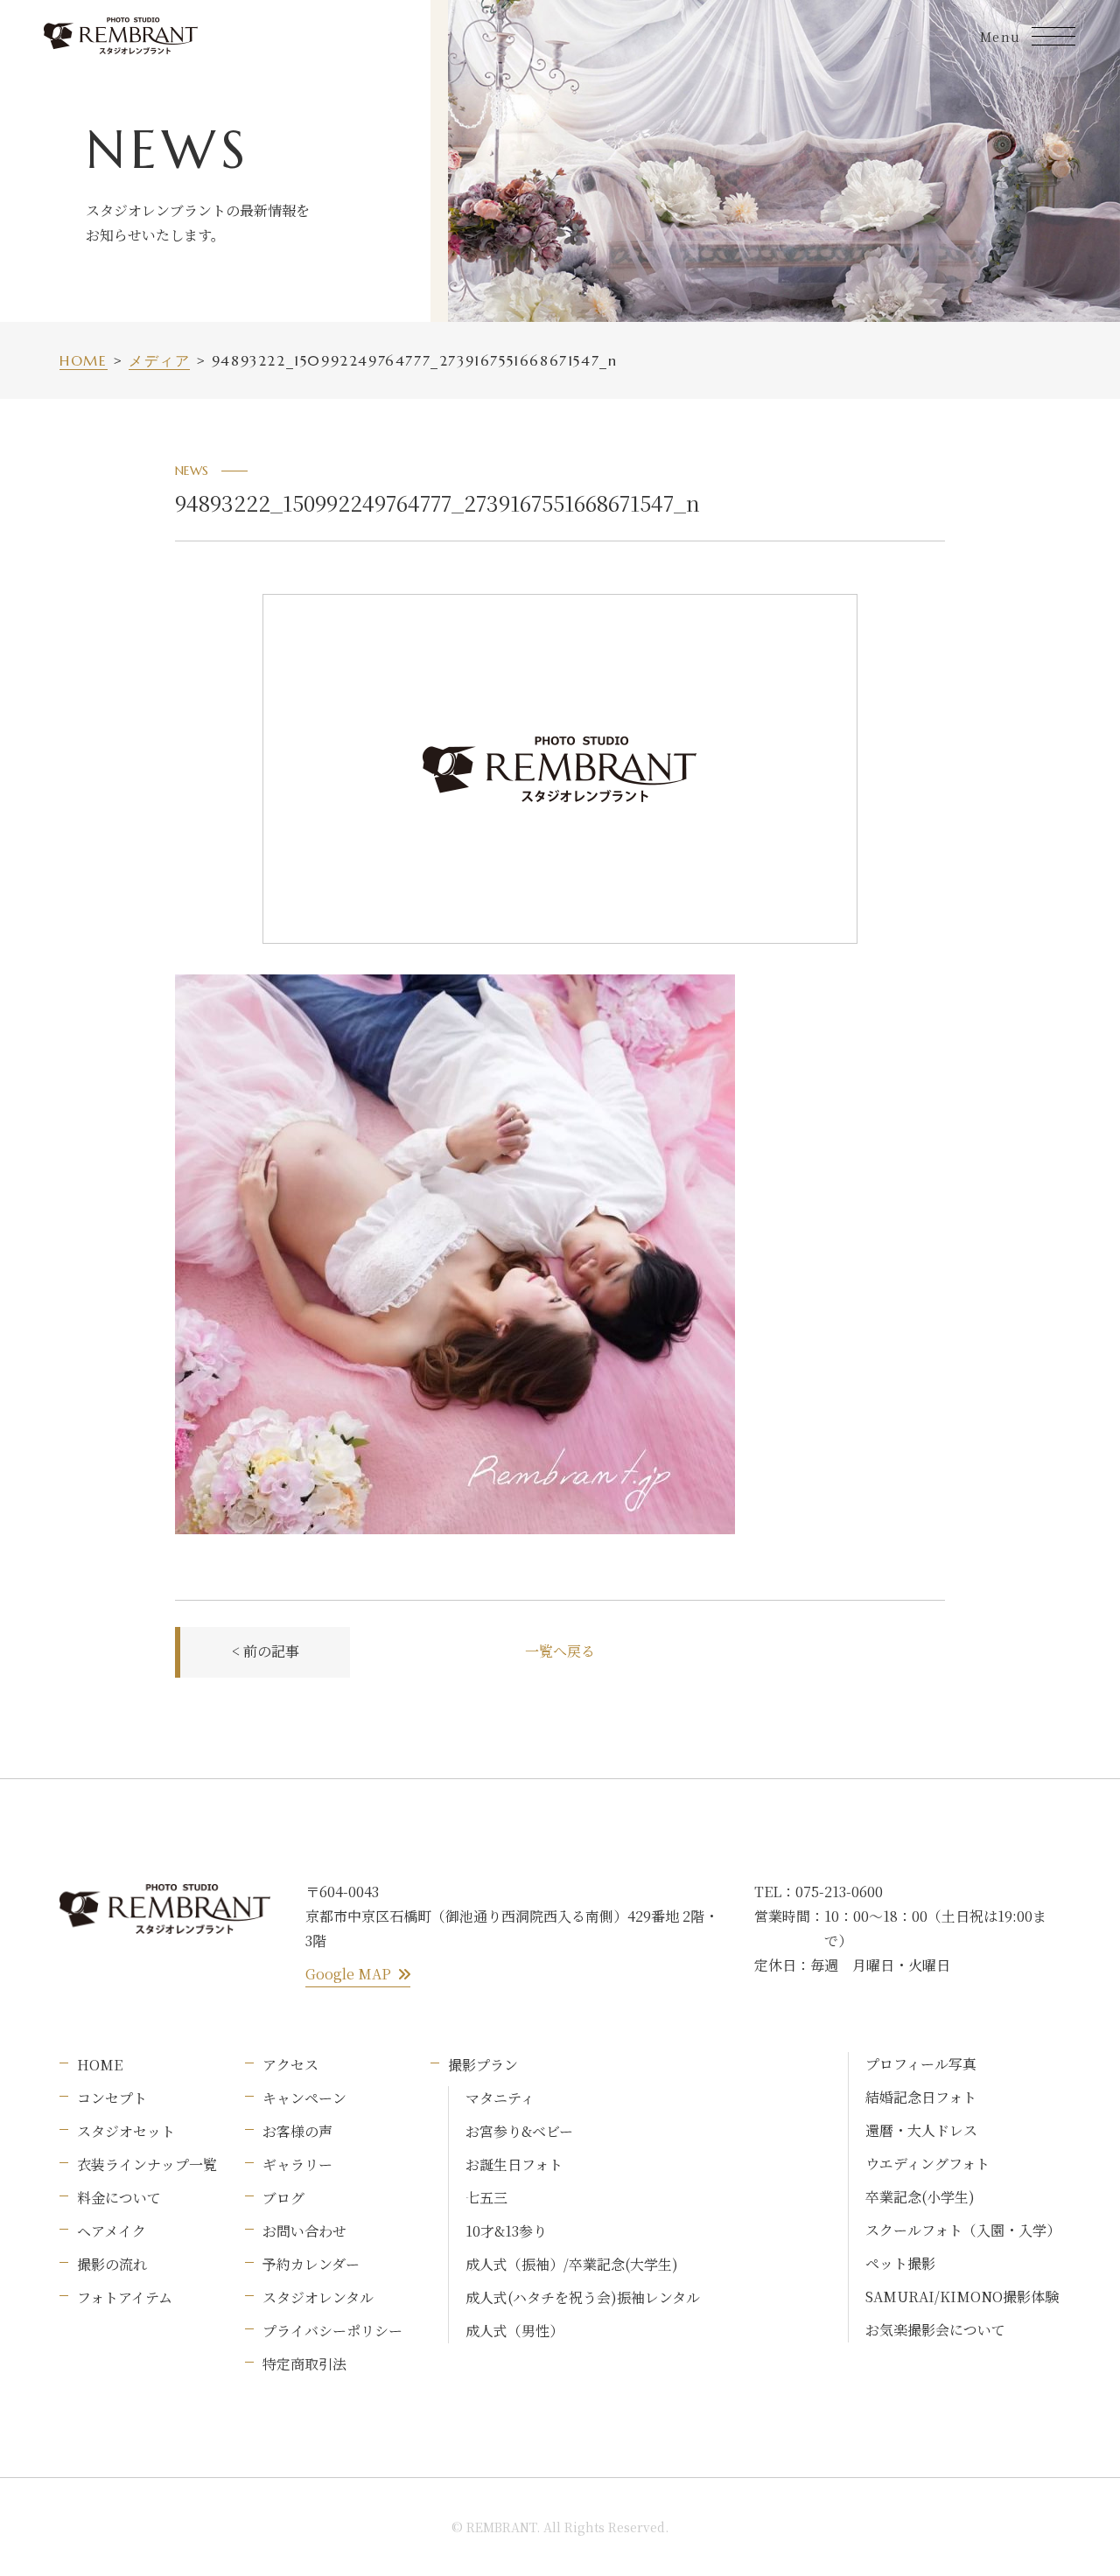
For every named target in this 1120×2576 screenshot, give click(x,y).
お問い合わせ (304, 2231)
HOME (100, 2065)
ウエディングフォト (927, 2164)
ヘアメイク (112, 2231)
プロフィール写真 (921, 2064)
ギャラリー (297, 2164)
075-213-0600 (839, 1892)
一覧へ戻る (560, 1651)
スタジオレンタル (318, 2297)
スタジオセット (126, 2131)
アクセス (290, 2065)
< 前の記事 (266, 1651)
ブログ (283, 2198)
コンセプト (112, 2098)
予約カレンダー (311, 2264)
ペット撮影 (900, 2263)
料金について (119, 2198)
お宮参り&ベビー (519, 2131)
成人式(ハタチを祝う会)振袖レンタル (583, 2297)
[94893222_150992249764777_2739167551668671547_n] (455, 988)
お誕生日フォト (514, 2164)
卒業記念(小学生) (920, 2197)
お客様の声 (297, 2131)
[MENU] (1053, 36)
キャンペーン (304, 2098)
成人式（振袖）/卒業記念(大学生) (572, 2264)
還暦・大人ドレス (921, 2130)
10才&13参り (506, 2231)
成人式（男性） (514, 2331)
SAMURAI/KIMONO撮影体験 (962, 2297)
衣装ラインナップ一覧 (147, 2164)
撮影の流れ (112, 2264)
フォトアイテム (125, 2297)
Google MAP (348, 1974)
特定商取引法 (304, 2364)
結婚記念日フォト (921, 2097)
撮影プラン (483, 2065)
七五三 (486, 2198)
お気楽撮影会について (935, 2330)
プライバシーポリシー (332, 2331)
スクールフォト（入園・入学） (963, 2230)
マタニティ (500, 2098)
